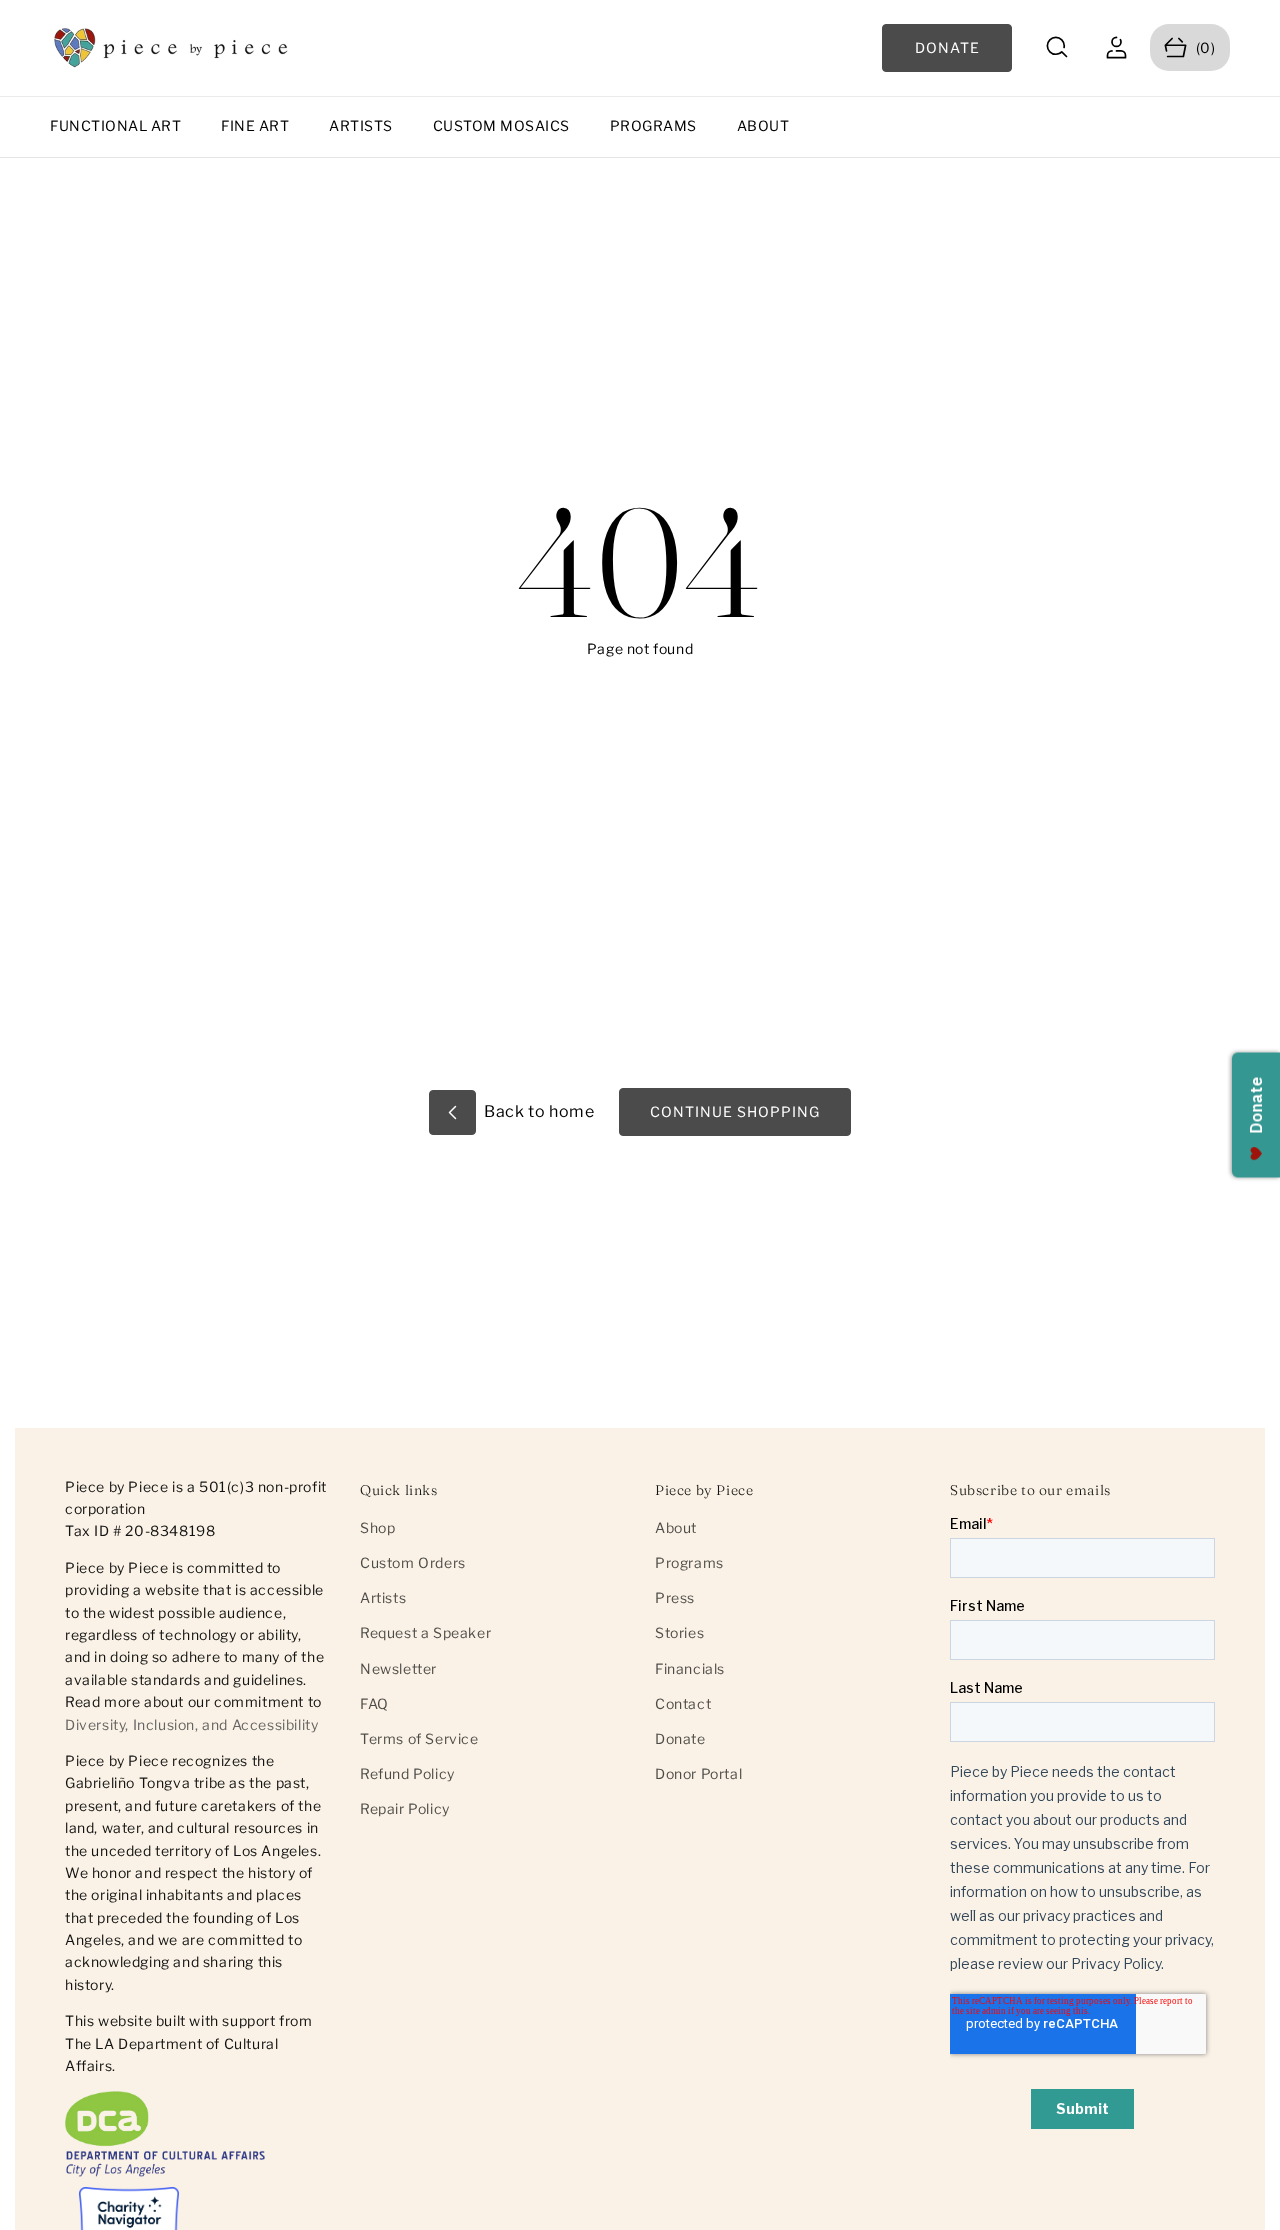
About (763, 125)
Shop (377, 1527)
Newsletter (398, 1668)
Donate (680, 1738)
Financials (690, 1668)
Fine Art (255, 125)
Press (675, 1597)
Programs (653, 125)
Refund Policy (407, 1773)
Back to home (538, 1111)
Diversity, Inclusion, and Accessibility (191, 1724)
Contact (683, 1703)
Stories (679, 1632)
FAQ (374, 1703)
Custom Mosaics (501, 125)
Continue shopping (735, 1111)
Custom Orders (413, 1562)
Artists (361, 125)
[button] (1057, 47)
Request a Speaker (425, 1632)
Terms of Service (419, 1738)
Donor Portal (698, 1773)
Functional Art (115, 125)
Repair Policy (405, 1808)
